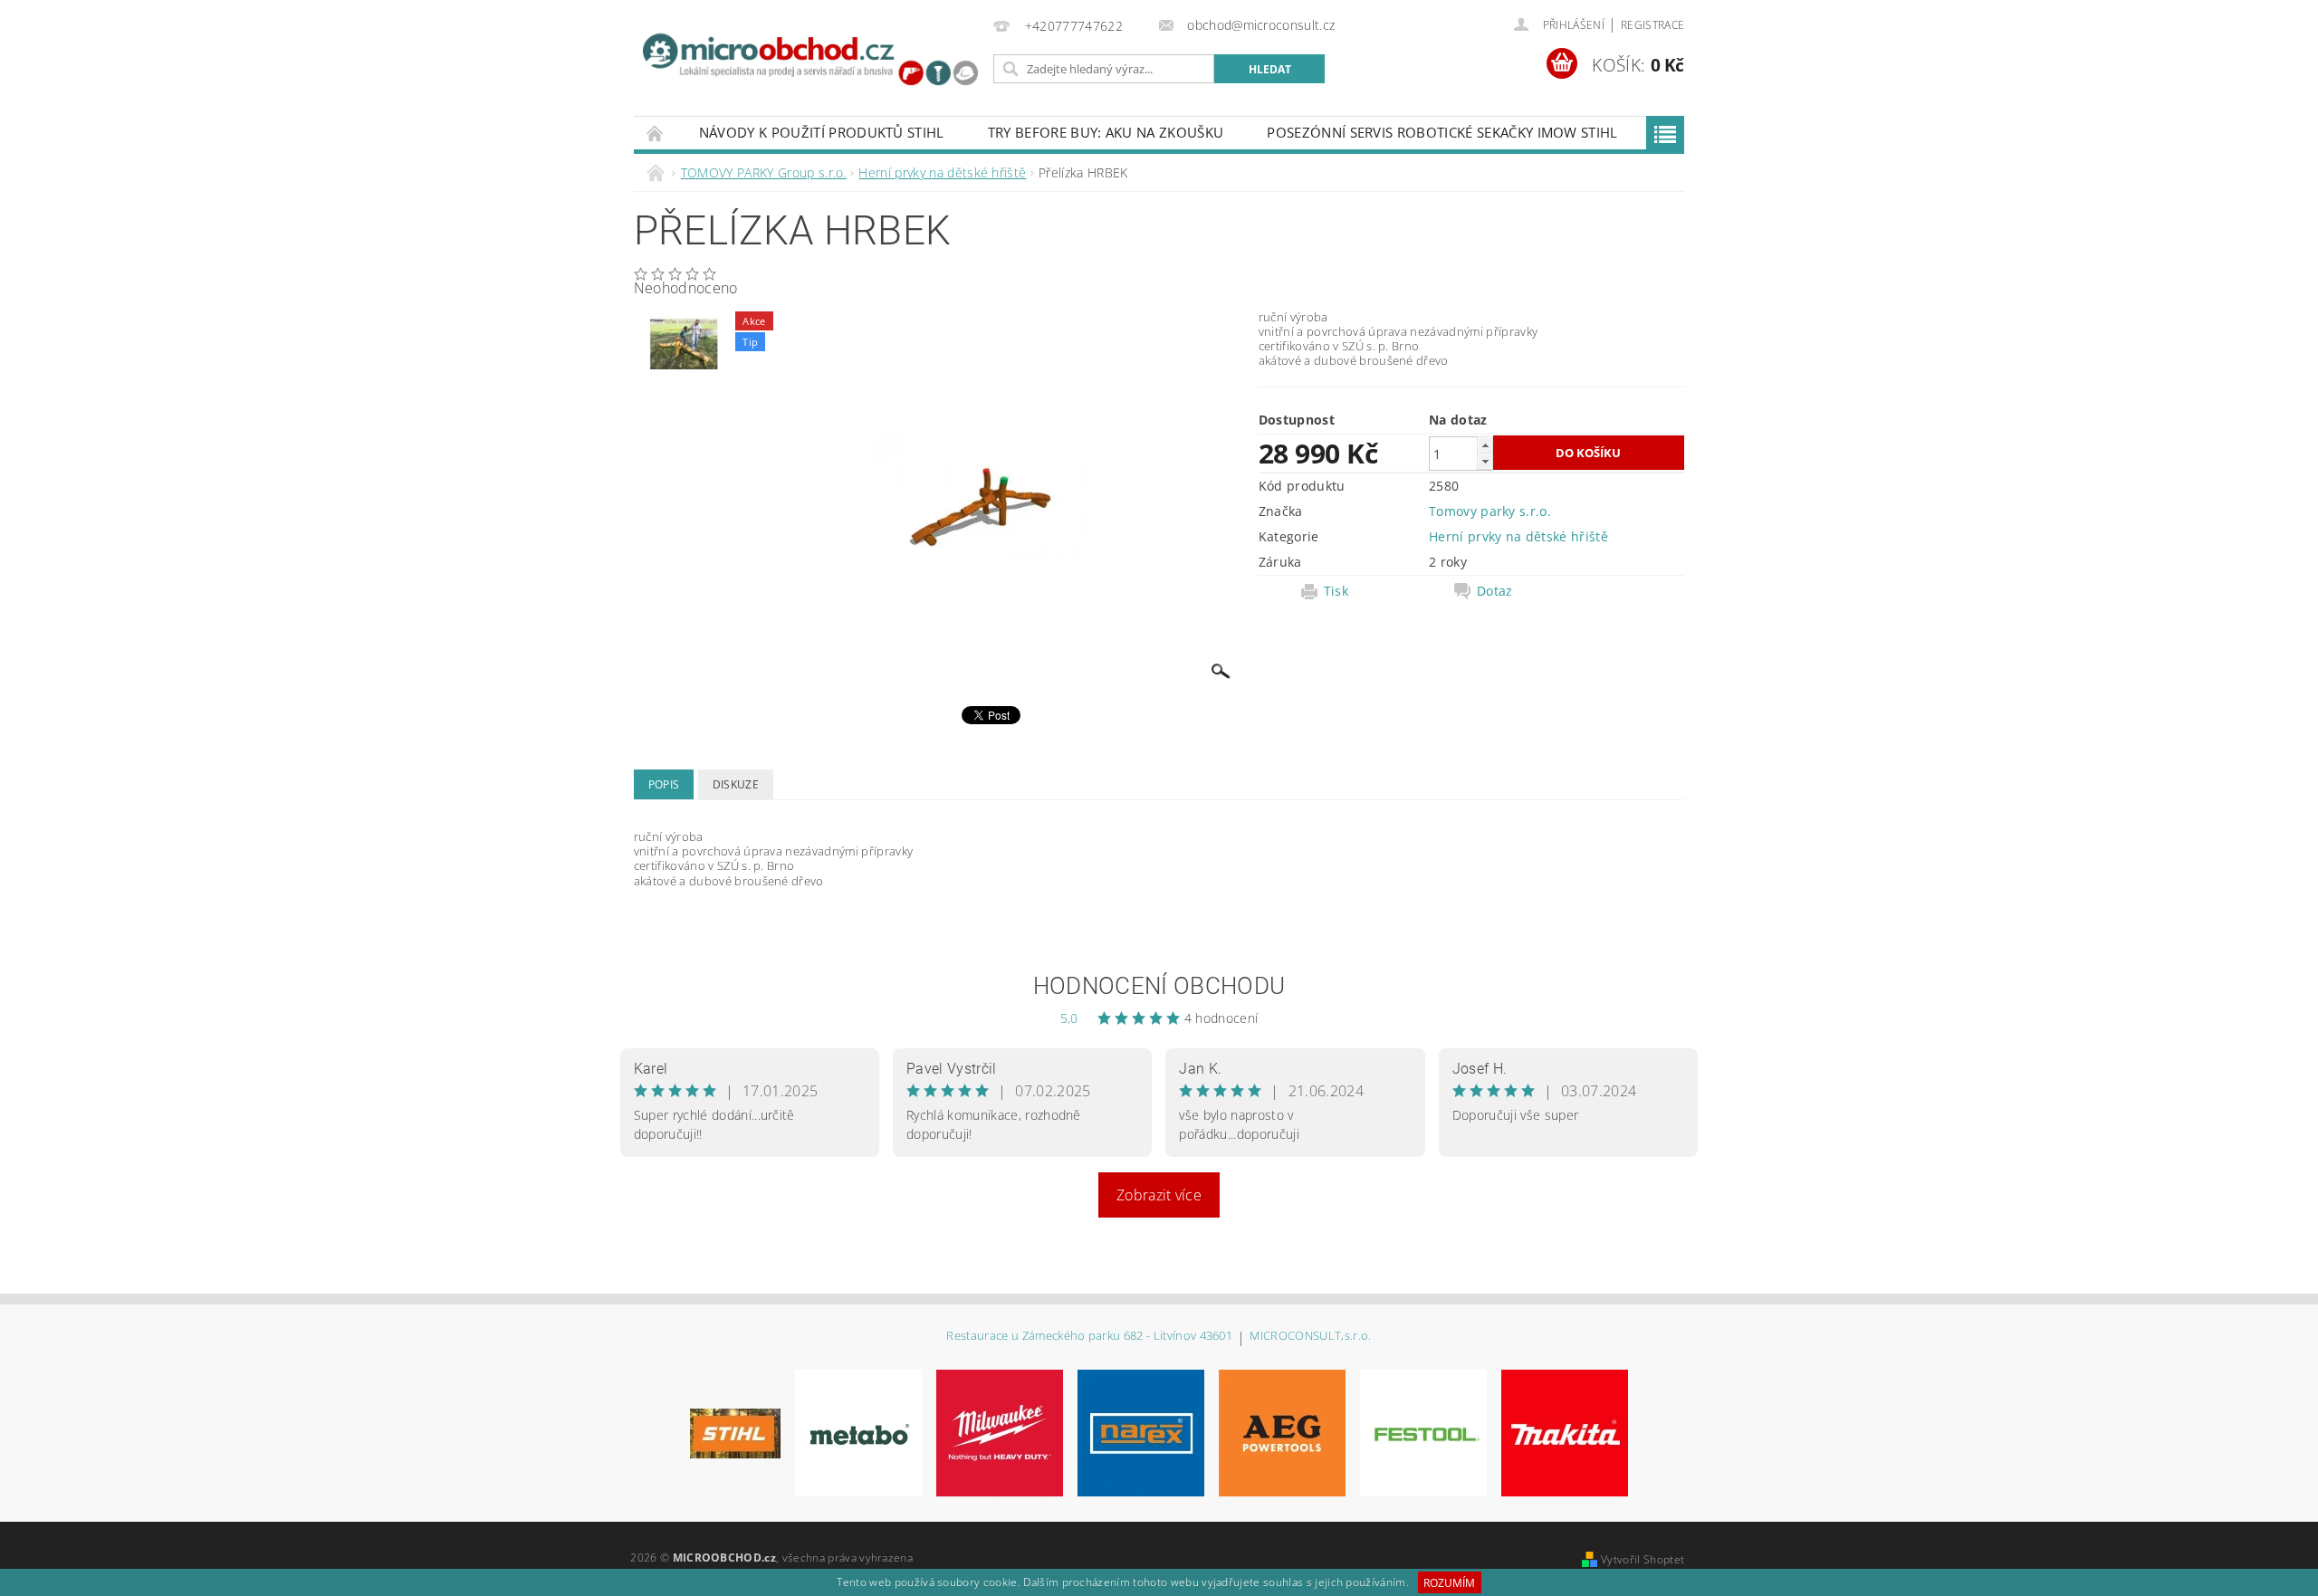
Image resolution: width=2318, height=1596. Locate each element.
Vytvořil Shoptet (1643, 1559)
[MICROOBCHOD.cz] (810, 62)
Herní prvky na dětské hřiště (1518, 536)
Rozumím (1449, 1583)
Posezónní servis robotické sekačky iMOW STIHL (1442, 132)
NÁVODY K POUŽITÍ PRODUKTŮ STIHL (822, 132)
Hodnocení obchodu (1159, 986)
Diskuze (736, 784)
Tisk (1336, 591)
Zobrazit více (1159, 1195)
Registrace (1652, 25)
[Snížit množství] (1485, 461)
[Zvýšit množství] (1485, 445)
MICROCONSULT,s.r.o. (1310, 1337)
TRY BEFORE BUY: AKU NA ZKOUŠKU (1106, 132)
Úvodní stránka (656, 133)
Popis (664, 784)
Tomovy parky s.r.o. (1490, 511)
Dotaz (1495, 591)
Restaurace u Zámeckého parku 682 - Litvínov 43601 (1089, 1337)
